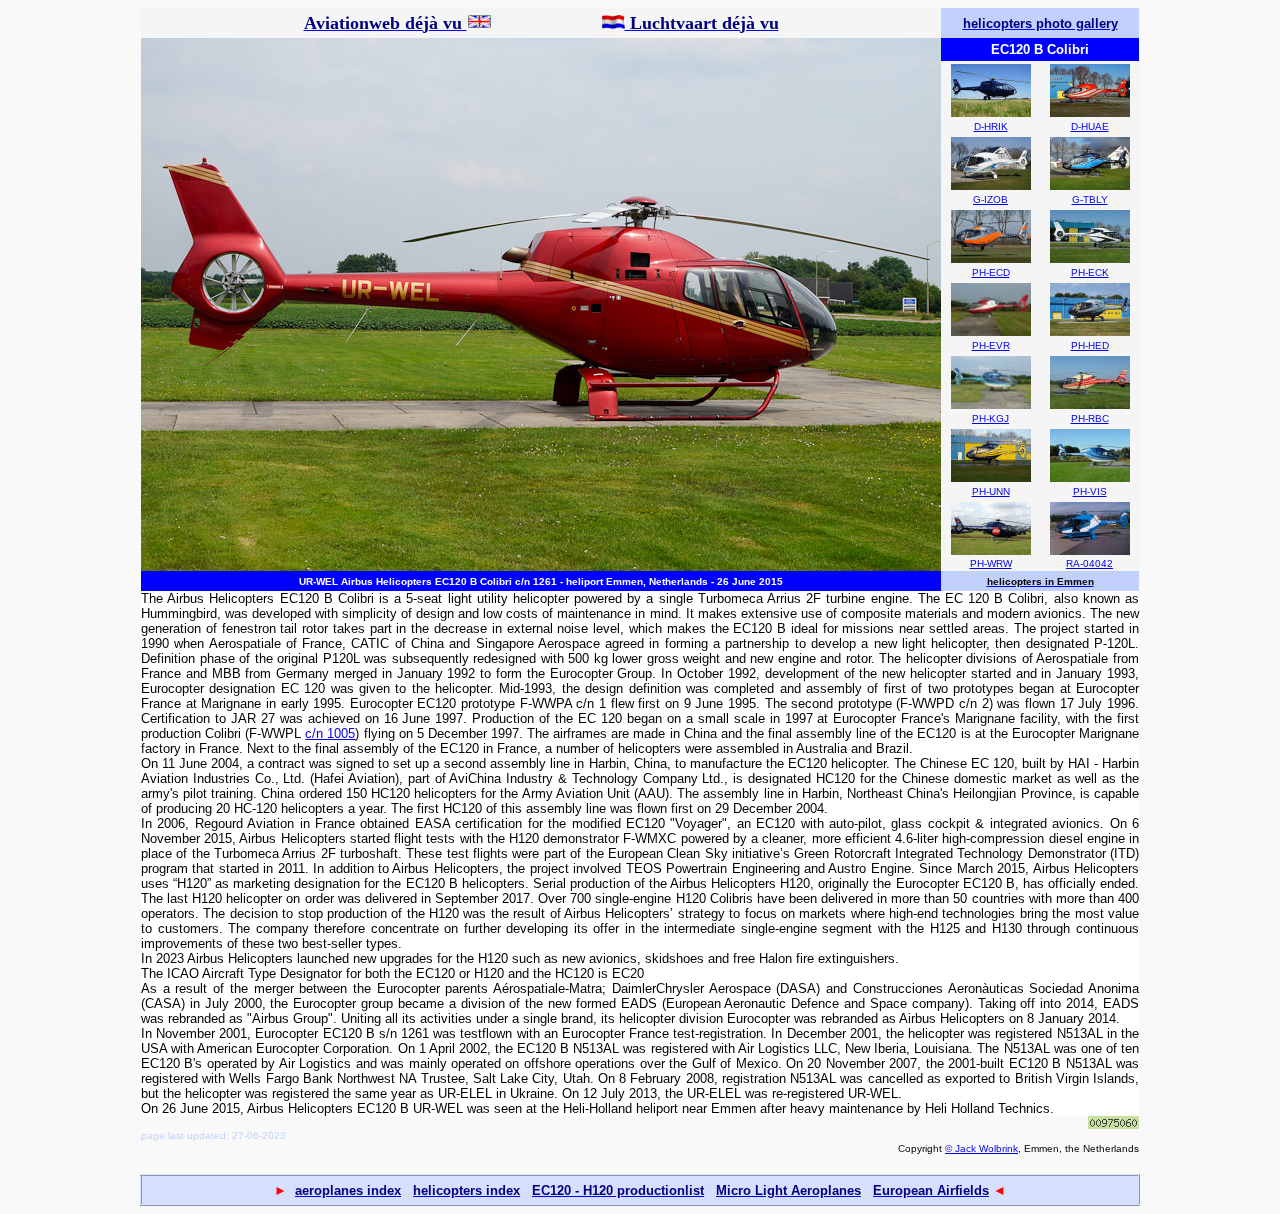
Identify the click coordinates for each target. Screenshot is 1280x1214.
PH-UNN (991, 491)
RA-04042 (1089, 563)
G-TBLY (1090, 199)
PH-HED (1090, 345)
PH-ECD (991, 272)
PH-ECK (1090, 272)
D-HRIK (991, 126)
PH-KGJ (990, 418)
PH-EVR (991, 345)
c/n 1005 (330, 733)
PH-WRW (991, 563)
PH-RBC (1090, 418)
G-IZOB (990, 199)
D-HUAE (1090, 126)
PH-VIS (1090, 491)
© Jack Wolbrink (981, 1148)
